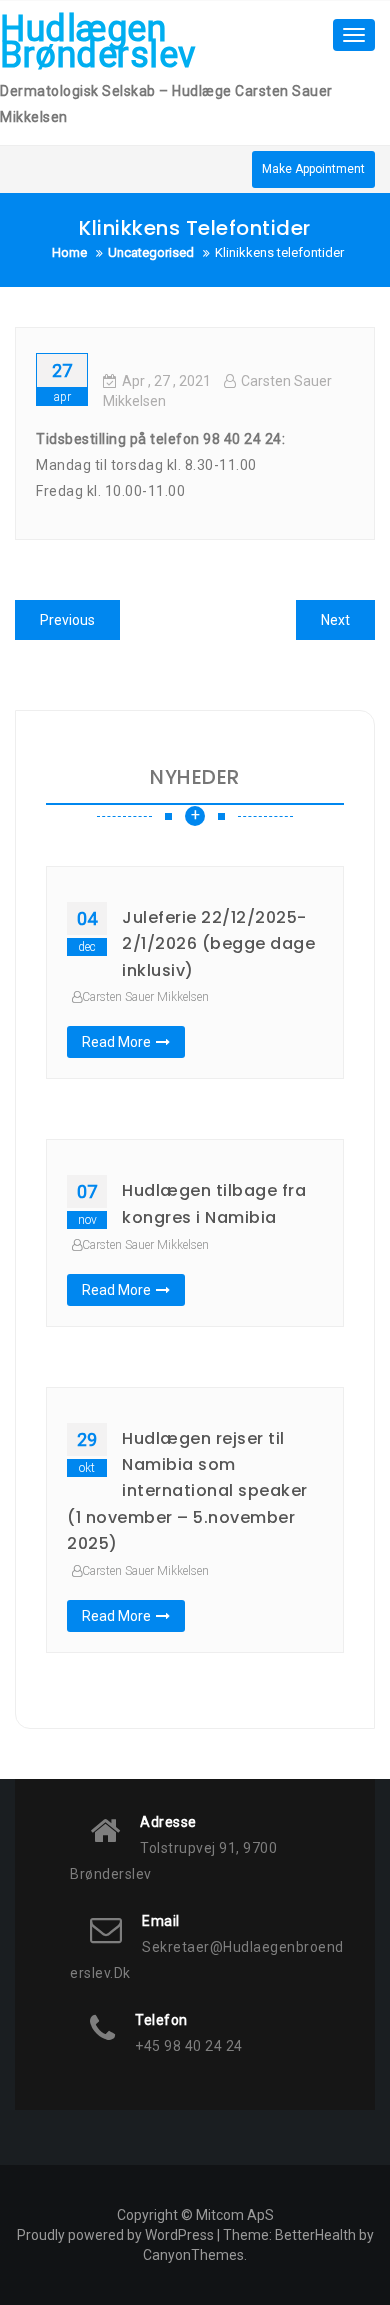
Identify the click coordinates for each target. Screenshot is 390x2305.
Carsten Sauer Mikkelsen (145, 997)
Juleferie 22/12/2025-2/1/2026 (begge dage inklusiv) (218, 944)
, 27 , (166, 381)
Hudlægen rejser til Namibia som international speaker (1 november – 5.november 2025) (187, 1491)
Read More (116, 1042)
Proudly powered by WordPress (115, 2235)
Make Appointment (313, 169)
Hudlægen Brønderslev (98, 42)
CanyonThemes (193, 2255)
